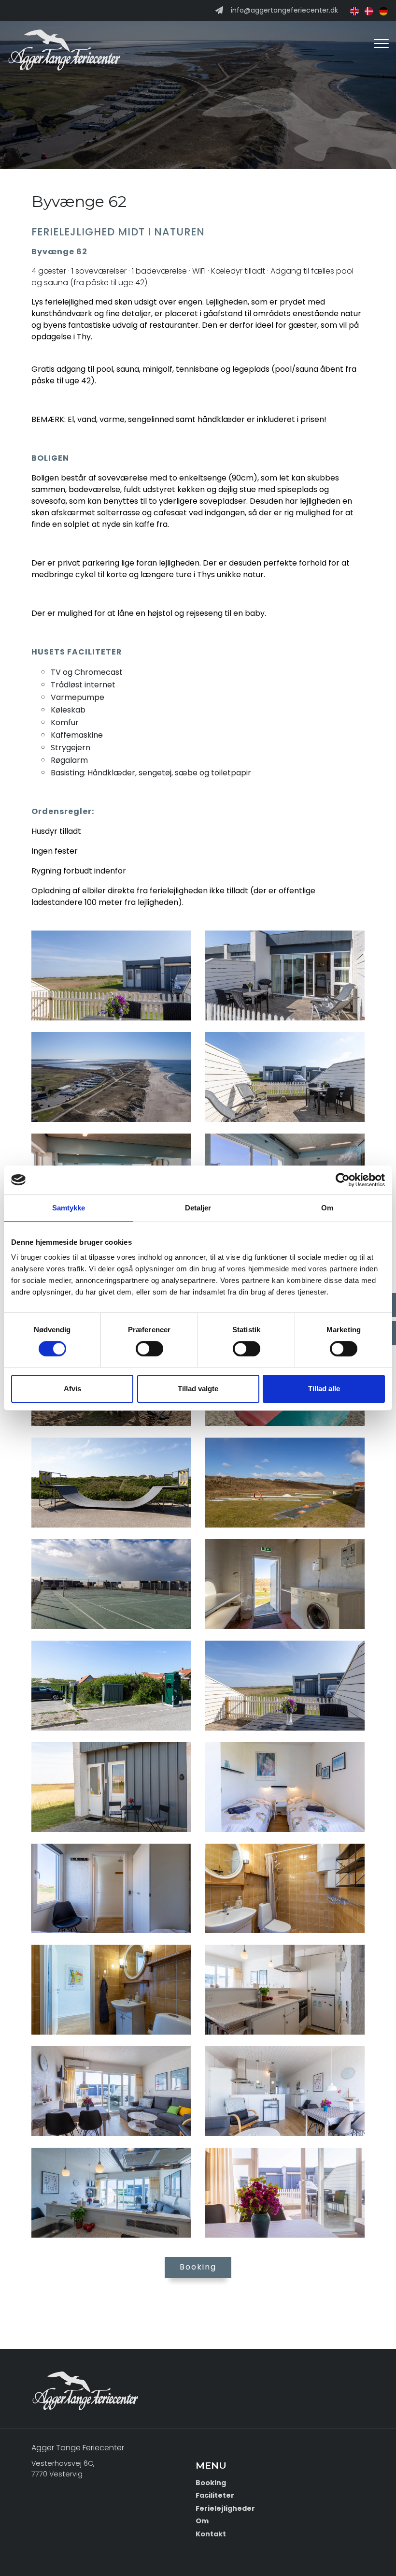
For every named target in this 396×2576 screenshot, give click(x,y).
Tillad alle (324, 1389)
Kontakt (211, 2534)
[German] (382, 10)
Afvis (72, 1389)
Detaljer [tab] (198, 1208)
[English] (353, 10)
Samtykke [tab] (69, 1208)
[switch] (149, 1349)
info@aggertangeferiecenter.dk (284, 11)
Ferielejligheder (225, 2508)
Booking (198, 2267)
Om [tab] (327, 1208)
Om (202, 2521)
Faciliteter (215, 2495)
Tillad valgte (198, 1389)
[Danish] (367, 10)
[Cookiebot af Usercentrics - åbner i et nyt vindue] (343, 1180)
